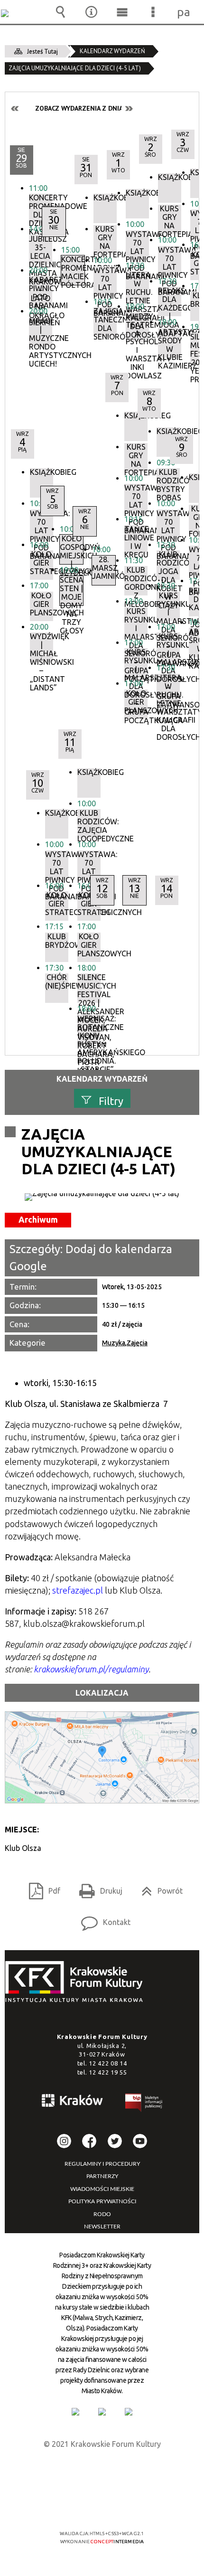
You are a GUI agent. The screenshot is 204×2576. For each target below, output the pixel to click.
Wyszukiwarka (61, 12)
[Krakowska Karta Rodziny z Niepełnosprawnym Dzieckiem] (102, 2412)
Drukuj (97, 1888)
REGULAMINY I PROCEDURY (102, 2164)
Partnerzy (102, 2176)
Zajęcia (137, 1343)
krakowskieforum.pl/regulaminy (91, 1669)
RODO (102, 2214)
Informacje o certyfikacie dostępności (102, 2472)
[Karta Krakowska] (129, 2412)
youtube (140, 2141)
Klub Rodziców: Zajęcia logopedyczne (89, 824)
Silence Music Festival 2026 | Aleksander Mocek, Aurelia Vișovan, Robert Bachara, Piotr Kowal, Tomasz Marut (89, 988)
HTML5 (87, 2506)
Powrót (158, 1888)
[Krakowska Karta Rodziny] (75, 2412)
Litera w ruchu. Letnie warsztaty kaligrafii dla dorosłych (168, 689)
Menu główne (122, 12)
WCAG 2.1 (131, 2505)
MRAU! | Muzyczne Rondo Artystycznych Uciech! (41, 332)
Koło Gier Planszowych (89, 945)
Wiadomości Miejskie (102, 2189)
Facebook (89, 2141)
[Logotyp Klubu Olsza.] (102, 1197)
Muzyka (114, 1343)
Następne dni (129, 109)
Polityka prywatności (102, 2201)
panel (184, 12)
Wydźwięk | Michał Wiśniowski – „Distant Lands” (42, 647)
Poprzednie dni (15, 109)
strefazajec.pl (78, 1590)
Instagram (64, 2141)
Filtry (111, 1100)
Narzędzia (92, 12)
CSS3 (101, 2506)
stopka (77, 1982)
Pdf (41, 1888)
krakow (73, 2102)
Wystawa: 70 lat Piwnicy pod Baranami (89, 865)
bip (144, 2104)
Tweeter (115, 2141)
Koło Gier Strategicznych (89, 904)
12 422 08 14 (108, 2063)
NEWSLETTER (102, 2227)
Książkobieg (42, 472)
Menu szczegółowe (153, 12)
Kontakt (102, 1919)
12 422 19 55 (108, 2072)
